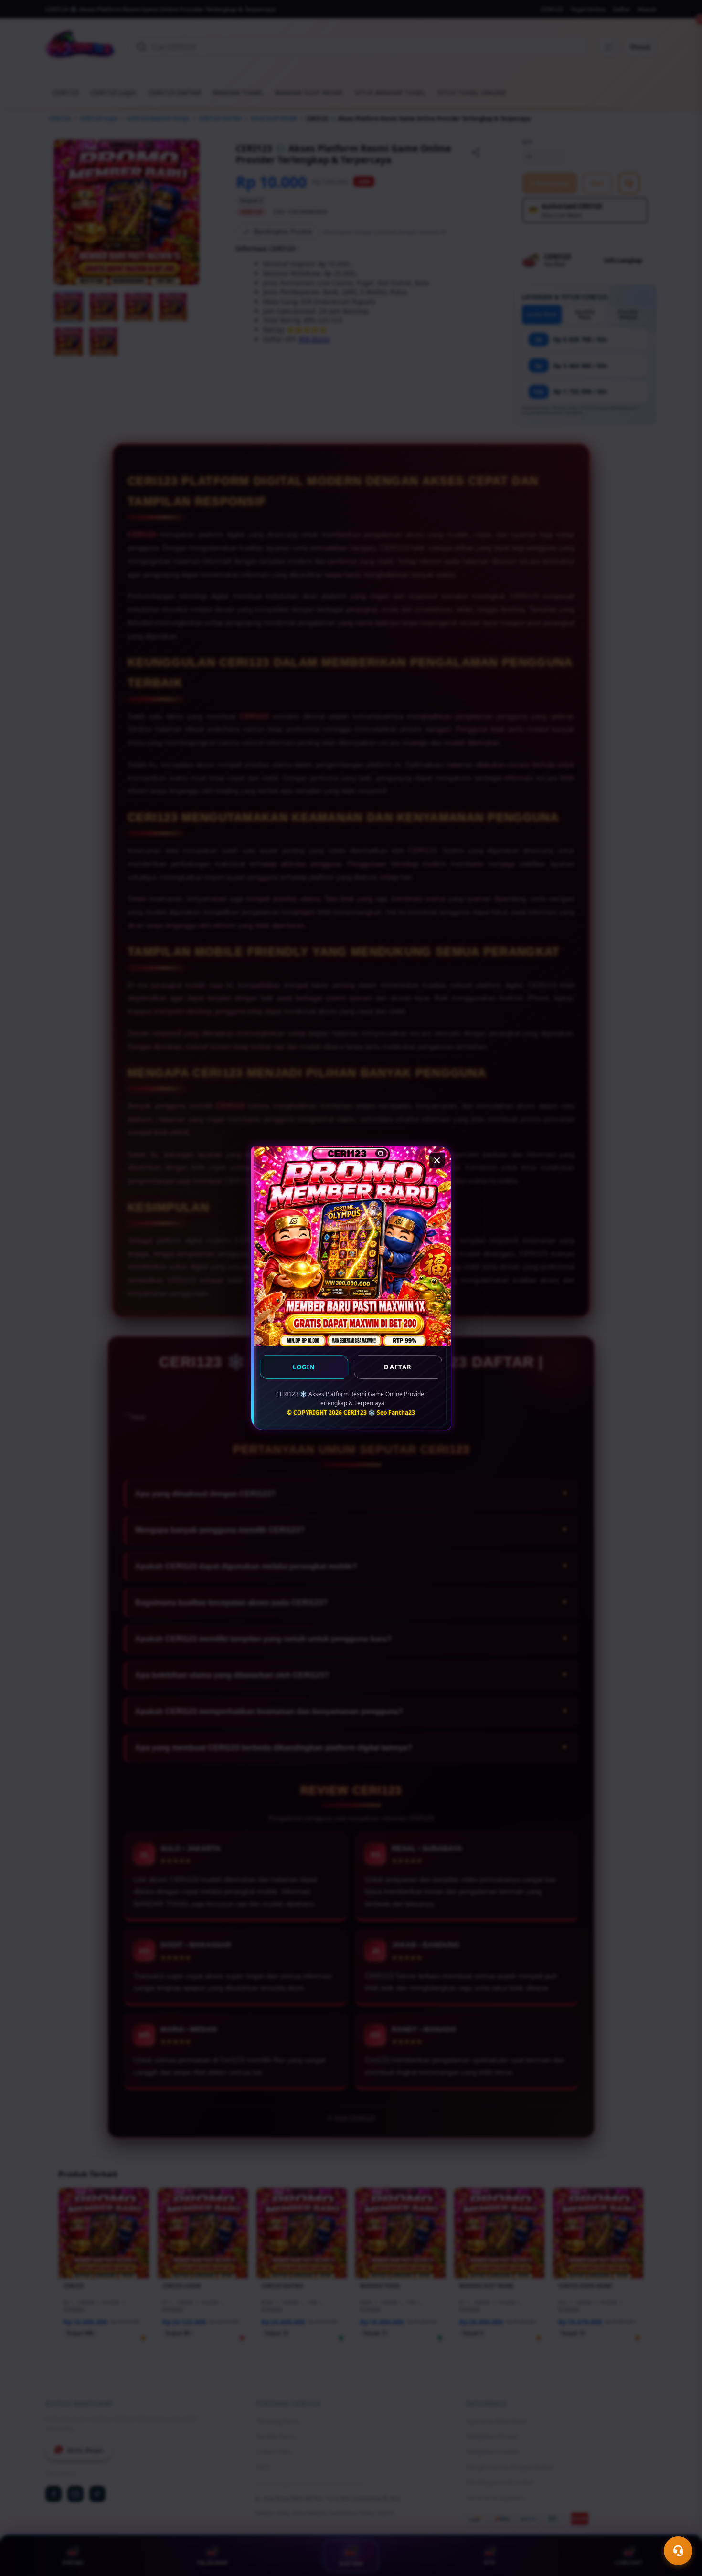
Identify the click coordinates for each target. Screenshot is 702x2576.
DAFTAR (398, 1367)
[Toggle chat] (678, 2551)
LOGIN (304, 1367)
